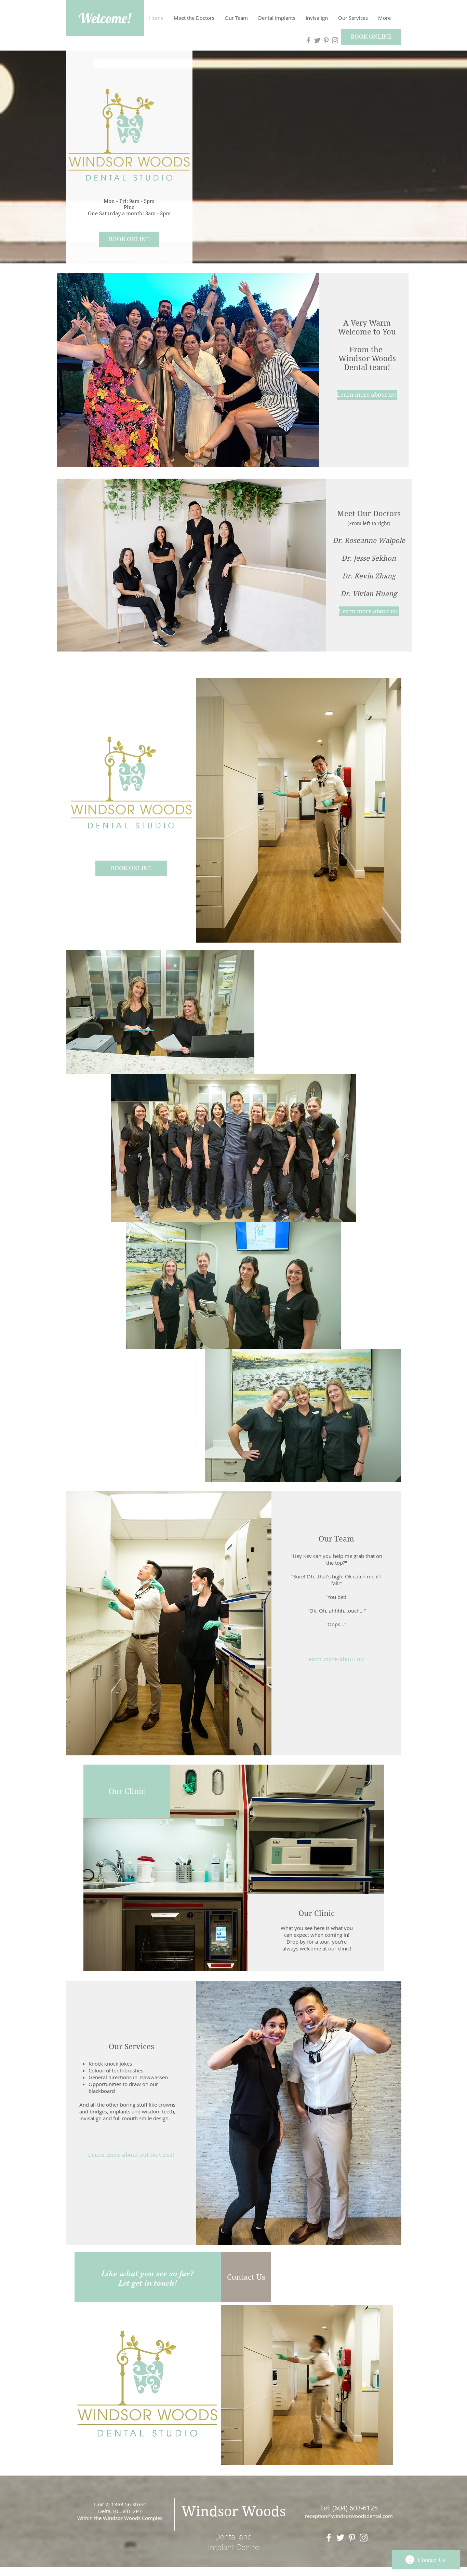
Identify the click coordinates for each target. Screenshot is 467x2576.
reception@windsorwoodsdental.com (349, 2516)
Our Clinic (317, 1913)
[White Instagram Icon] (364, 2538)
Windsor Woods (234, 2511)
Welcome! (105, 18)
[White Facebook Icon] (329, 2538)
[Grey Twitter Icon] (317, 40)
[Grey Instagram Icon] (335, 40)
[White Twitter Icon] (340, 2538)
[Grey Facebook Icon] (308, 40)
